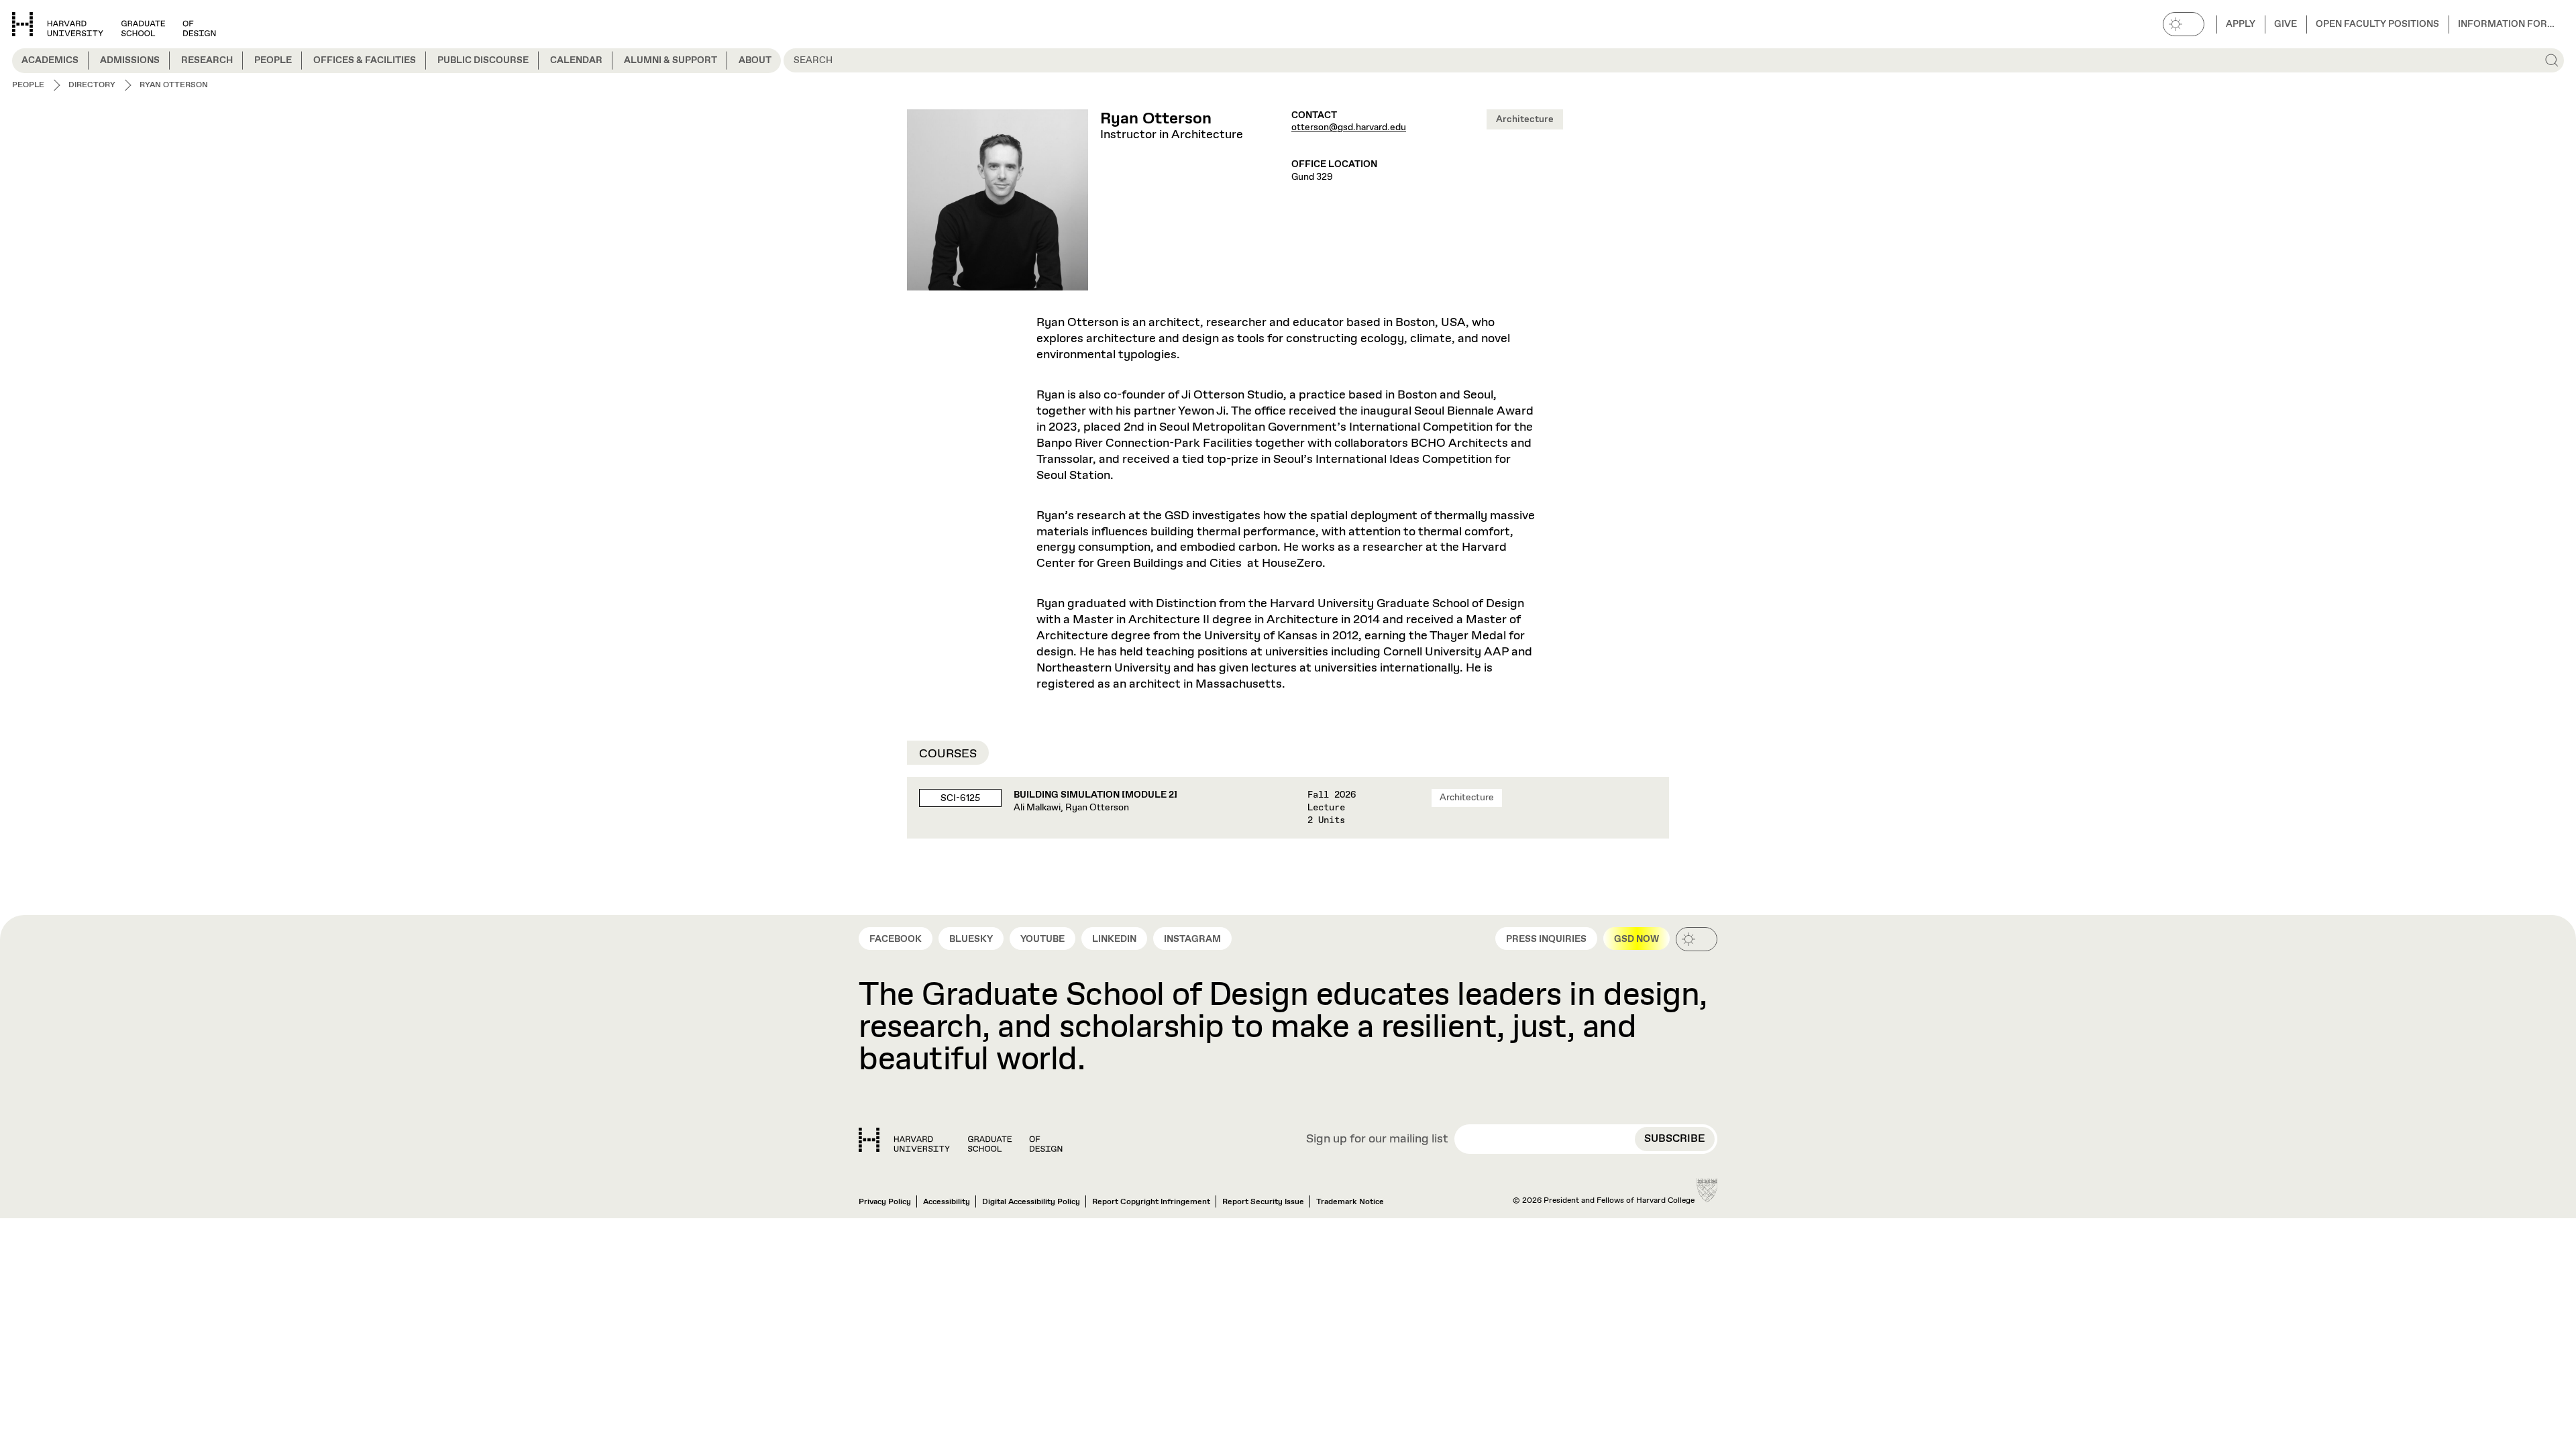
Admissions (130, 60)
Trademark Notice (1350, 1202)
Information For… (2506, 24)
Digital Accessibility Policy (1031, 1202)
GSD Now (1636, 939)
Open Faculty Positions (2377, 24)
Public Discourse (483, 60)
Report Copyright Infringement (1151, 1202)
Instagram (1192, 939)
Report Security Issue (1263, 1202)
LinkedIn (1114, 939)
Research (207, 60)
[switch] (2184, 24)
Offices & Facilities (365, 60)
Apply (2241, 24)
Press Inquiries (1546, 939)
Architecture (1525, 119)
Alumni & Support (670, 60)
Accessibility (947, 1202)
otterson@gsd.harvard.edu (1349, 127)
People (273, 60)
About (755, 60)
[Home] (961, 1140)
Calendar (576, 60)
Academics (50, 60)
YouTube (1042, 939)
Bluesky (971, 939)
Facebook (896, 939)
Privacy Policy (885, 1202)
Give (2286, 24)
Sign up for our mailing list (1377, 1140)
